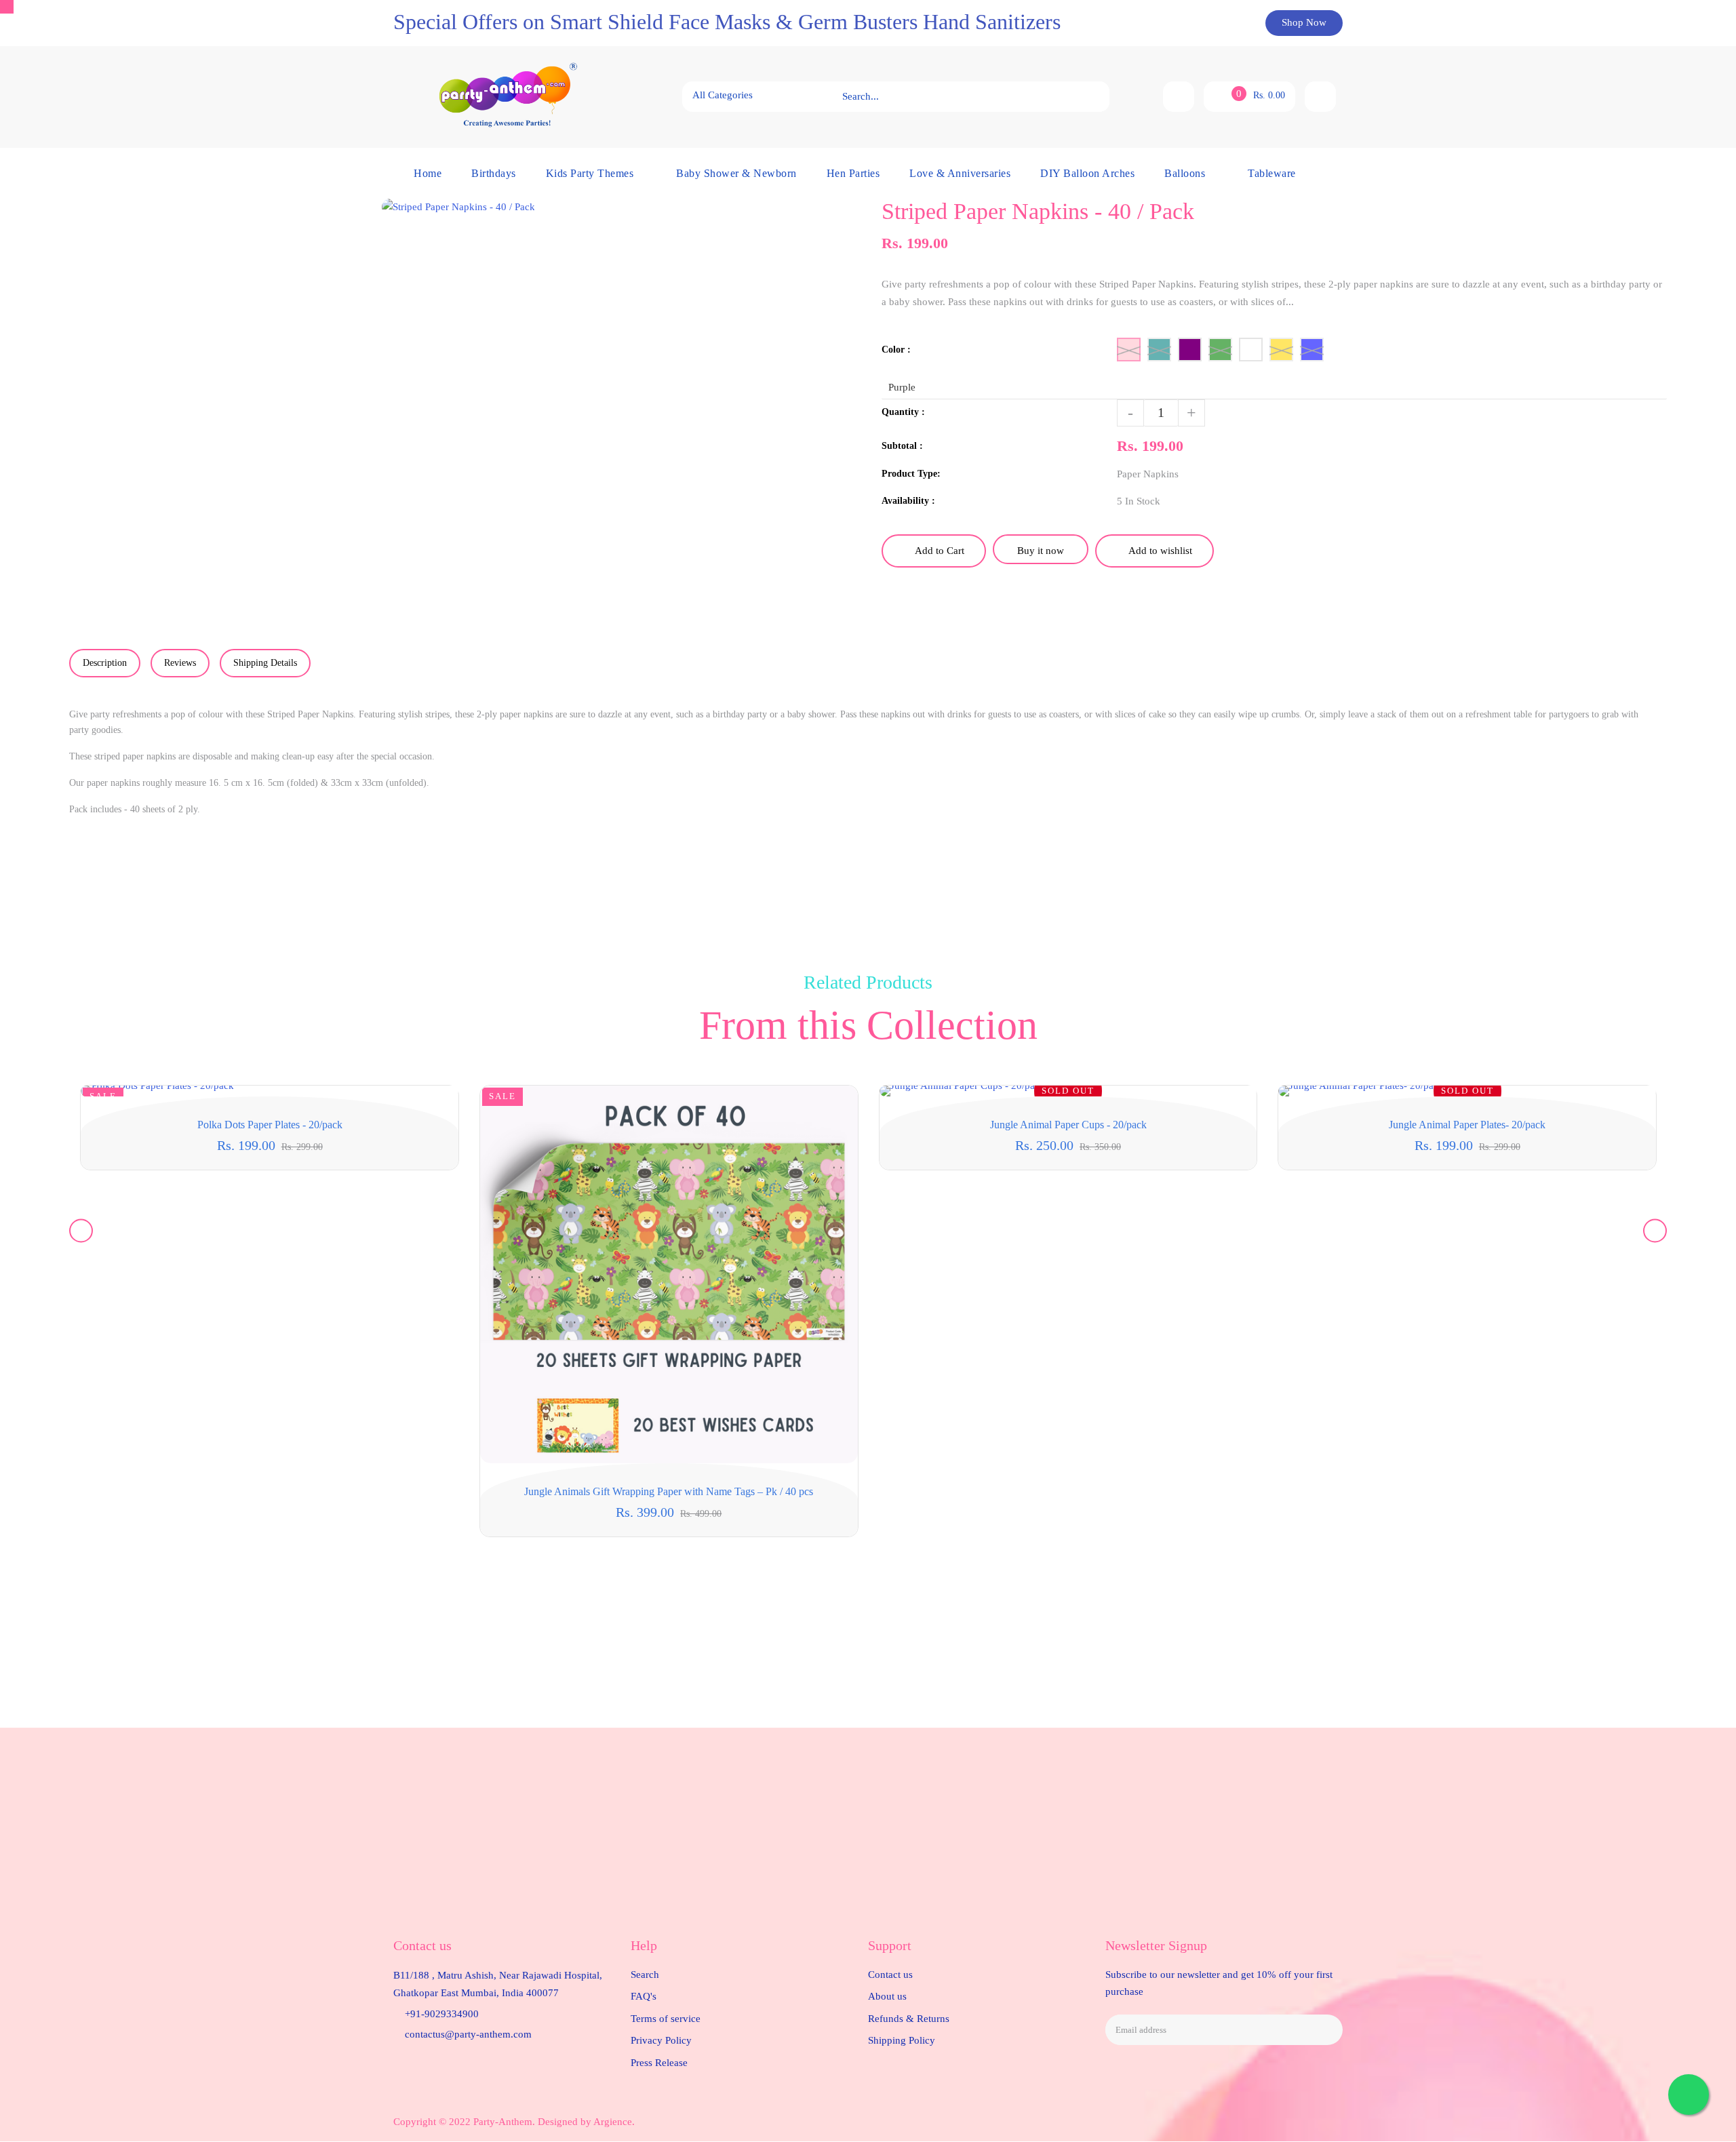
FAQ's (644, 1996)
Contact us (890, 1975)
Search (645, 1975)
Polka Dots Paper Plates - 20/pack (270, 1125)
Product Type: (911, 474)
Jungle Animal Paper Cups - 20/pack (1068, 1125)
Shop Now (1304, 22)
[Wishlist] (1179, 97)
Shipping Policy (902, 2040)
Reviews (180, 663)
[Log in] (1320, 97)
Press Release (659, 2063)
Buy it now (1041, 551)
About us (887, 1996)
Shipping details (265, 663)
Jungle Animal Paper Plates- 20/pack (1467, 1125)
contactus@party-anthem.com (468, 2034)
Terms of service (666, 2019)
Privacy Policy (661, 2040)
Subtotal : (902, 446)
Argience (613, 2122)
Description (105, 663)
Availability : (908, 501)
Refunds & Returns (909, 2019)
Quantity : (903, 412)
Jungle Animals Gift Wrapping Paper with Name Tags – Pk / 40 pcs (669, 1491)
